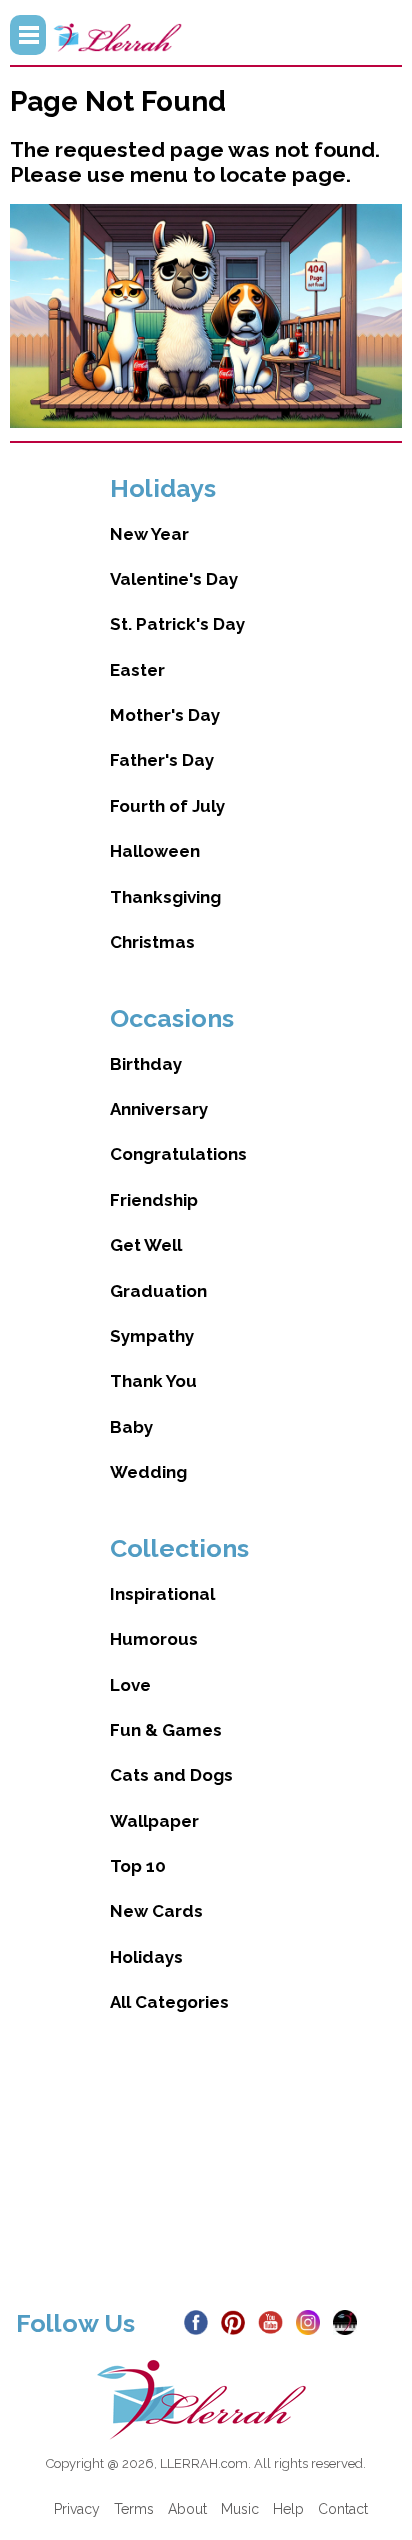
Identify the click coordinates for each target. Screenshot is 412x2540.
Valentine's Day (174, 579)
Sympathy (152, 1336)
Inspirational (162, 1594)
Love (130, 1685)
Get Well (146, 1245)
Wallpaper (154, 1821)
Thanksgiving (165, 897)
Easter (137, 670)
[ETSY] (349, 2321)
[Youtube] (274, 2321)
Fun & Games (166, 1730)
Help (288, 2509)
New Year (149, 534)
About (187, 2509)
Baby (131, 1427)
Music (240, 2509)
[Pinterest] (237, 2321)
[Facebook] (200, 2321)
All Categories (169, 2002)
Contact (343, 2509)
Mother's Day (165, 715)
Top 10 (138, 1866)
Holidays (146, 1957)
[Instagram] (312, 2321)
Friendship (154, 1200)
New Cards (156, 1911)
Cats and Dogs (171, 1775)
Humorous (154, 1639)
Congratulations (178, 1154)
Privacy (77, 2509)
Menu (28, 35)
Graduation (158, 1291)
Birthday (146, 1064)
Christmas (152, 942)
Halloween (155, 851)
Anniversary (159, 1109)
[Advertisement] (206, 2178)
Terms (134, 2509)
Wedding (148, 1472)
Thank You (153, 1381)
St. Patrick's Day (177, 624)
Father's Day (162, 760)
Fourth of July (167, 806)
